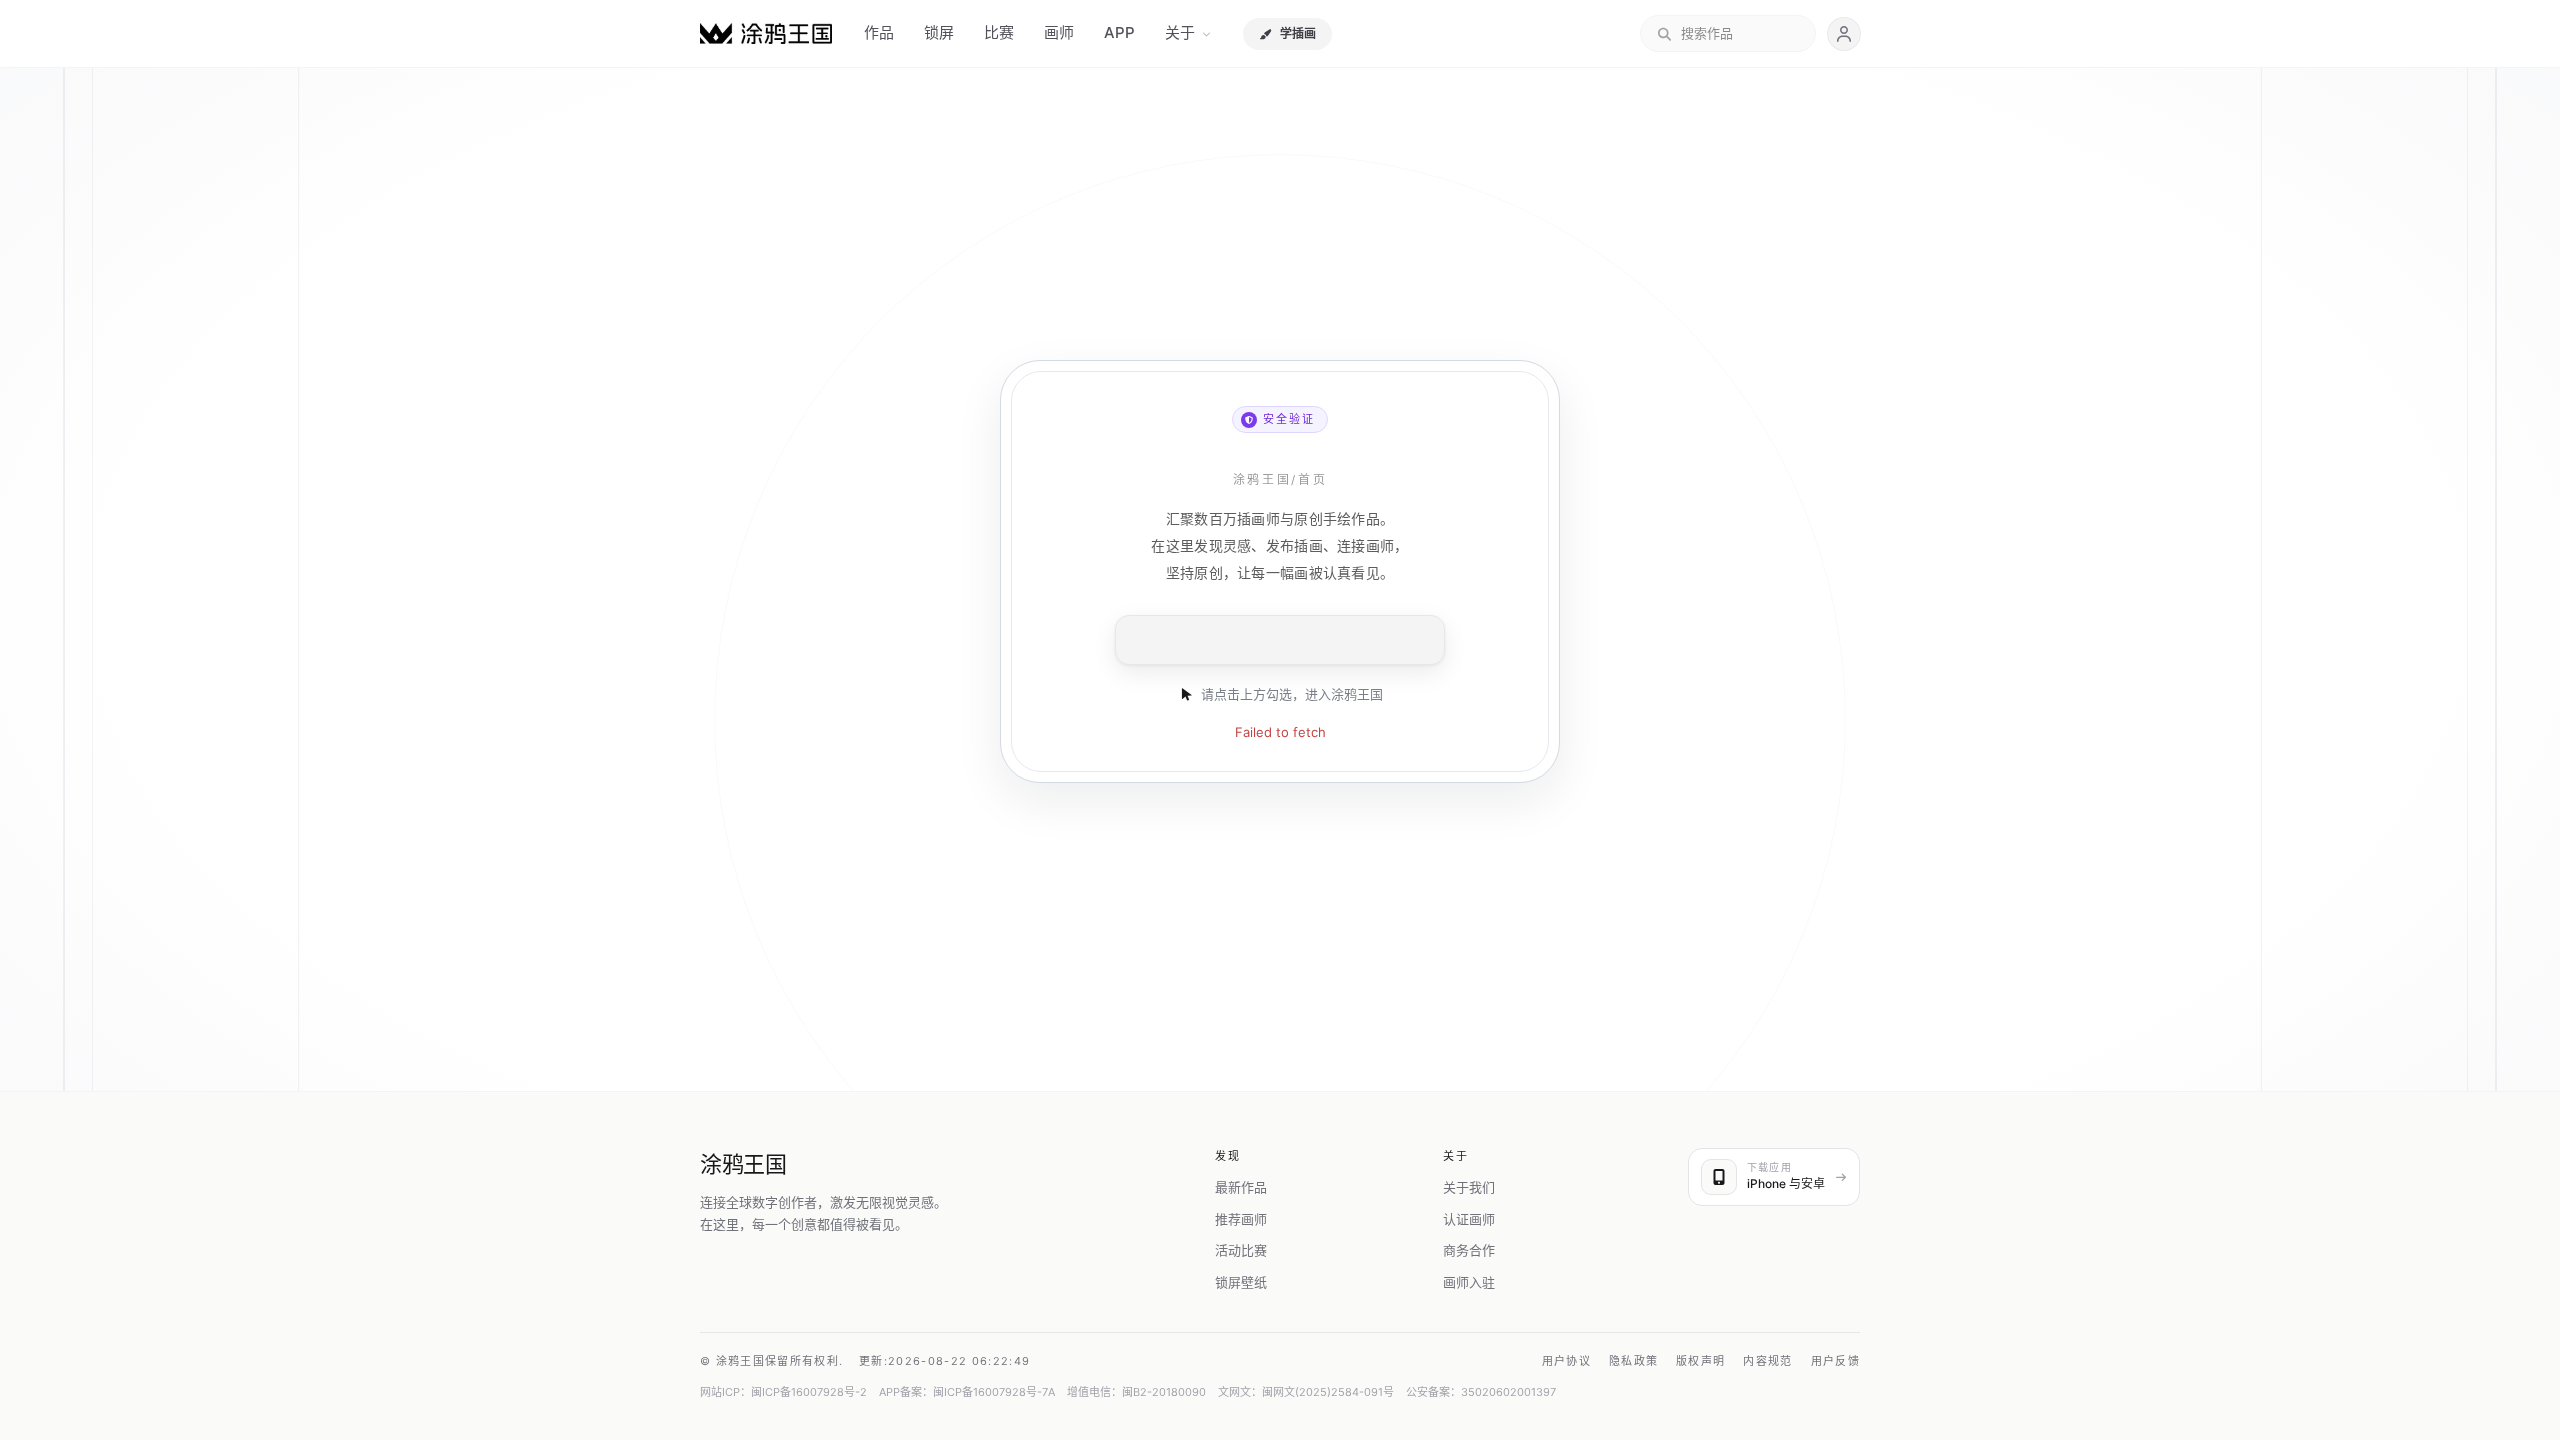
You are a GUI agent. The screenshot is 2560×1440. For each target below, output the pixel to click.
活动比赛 (1241, 1250)
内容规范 (1767, 1361)
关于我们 (1469, 1187)
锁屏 (939, 32)
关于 (1180, 32)
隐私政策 (1633, 1361)
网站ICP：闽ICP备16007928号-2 (783, 1392)
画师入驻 (1469, 1282)
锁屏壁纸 (1241, 1282)
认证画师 (1469, 1219)
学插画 (1298, 33)
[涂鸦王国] (766, 33)
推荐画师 (1241, 1219)
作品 (879, 32)
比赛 (999, 32)
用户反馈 (1835, 1361)
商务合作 (1469, 1250)
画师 (1059, 32)
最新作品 (1241, 1187)
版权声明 (1700, 1361)
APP (1119, 32)
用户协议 (1566, 1361)
